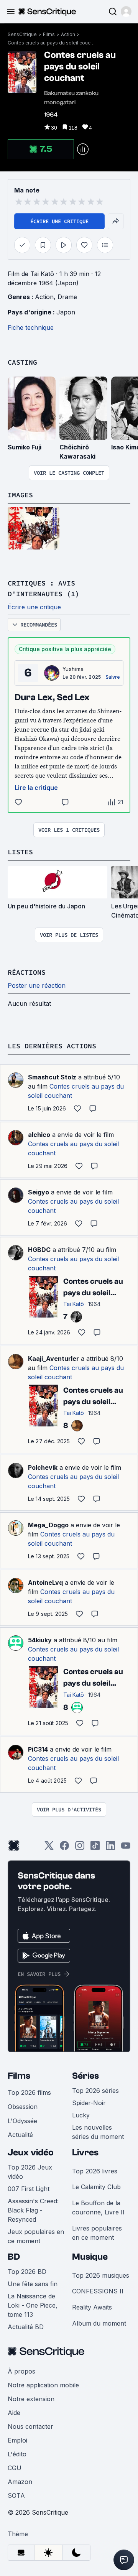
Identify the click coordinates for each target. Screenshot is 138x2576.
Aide (14, 2413)
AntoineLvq (45, 1582)
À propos (21, 2371)
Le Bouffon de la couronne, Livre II (98, 2208)
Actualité (20, 2135)
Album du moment (99, 2323)
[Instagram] (80, 1848)
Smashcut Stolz (52, 1077)
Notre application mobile (43, 2385)
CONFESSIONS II (98, 2291)
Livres (85, 2152)
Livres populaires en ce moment (97, 2233)
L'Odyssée (22, 2121)
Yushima (73, 669)
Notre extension (31, 2399)
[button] (126, 12)
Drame (67, 297)
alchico (39, 1135)
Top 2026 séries (95, 2091)
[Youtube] (126, 1848)
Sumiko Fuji (25, 447)
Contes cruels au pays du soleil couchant (52, 43)
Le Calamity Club (96, 2187)
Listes (20, 852)
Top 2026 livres (95, 2171)
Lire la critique (36, 788)
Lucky (81, 2115)
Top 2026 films (29, 2092)
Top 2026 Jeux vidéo (30, 2172)
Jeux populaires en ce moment (36, 2236)
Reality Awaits (92, 2307)
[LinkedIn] (110, 1848)
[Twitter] (49, 1848)
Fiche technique (31, 327)
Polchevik (43, 1467)
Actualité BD (26, 2327)
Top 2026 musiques (101, 2275)
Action (68, 34)
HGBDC (39, 1250)
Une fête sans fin (33, 2284)
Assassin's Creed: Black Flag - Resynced (33, 2210)
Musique (90, 2257)
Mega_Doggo (48, 1525)
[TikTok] (95, 1848)
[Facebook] (64, 1848)
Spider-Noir (89, 2103)
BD (14, 2257)
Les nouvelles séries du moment (98, 2132)
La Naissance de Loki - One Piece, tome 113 (33, 2305)
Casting (22, 362)
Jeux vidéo (31, 2152)
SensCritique (22, 34)
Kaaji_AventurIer (53, 1359)
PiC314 (38, 1749)
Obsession (23, 2107)
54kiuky (40, 1640)
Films (49, 34)
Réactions (27, 972)
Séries (85, 2076)
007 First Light (29, 2189)
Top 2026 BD (27, 2272)
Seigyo (39, 1192)
